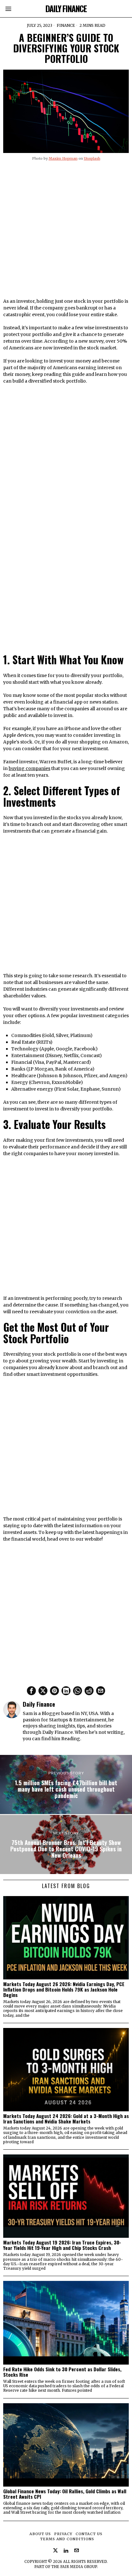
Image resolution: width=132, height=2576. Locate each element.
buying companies (29, 768)
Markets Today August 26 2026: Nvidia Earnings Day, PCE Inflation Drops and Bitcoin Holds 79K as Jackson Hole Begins (64, 1989)
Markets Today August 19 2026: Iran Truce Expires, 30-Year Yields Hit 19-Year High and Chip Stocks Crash (62, 2245)
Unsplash (92, 158)
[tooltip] (31, 1691)
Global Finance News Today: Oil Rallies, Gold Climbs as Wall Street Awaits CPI (65, 2494)
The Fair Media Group (74, 2567)
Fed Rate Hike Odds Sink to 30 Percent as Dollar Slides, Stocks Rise (62, 2372)
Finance (66, 25)
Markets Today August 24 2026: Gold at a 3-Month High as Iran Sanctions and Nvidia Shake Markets (66, 2119)
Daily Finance (39, 1704)
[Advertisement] (66, 232)
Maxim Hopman (63, 158)
